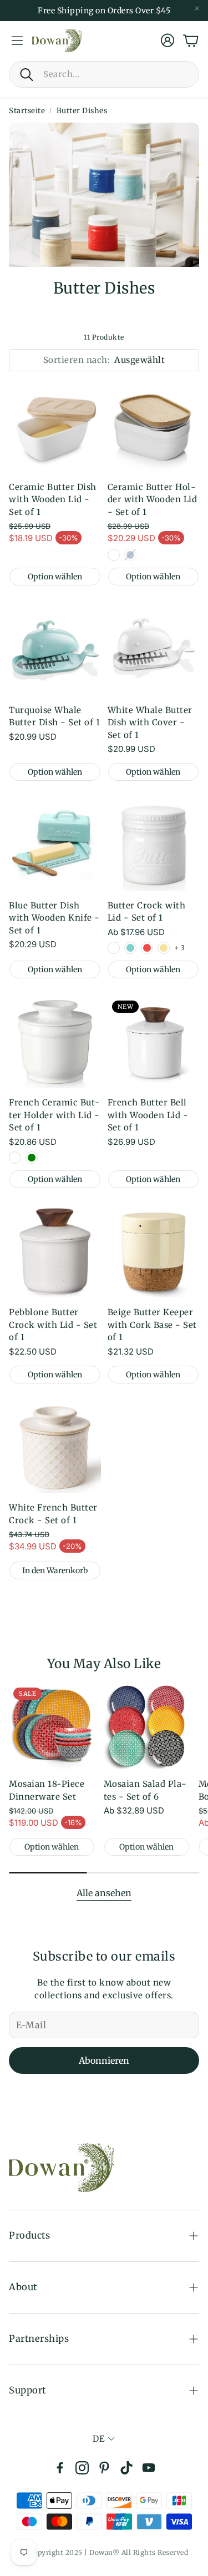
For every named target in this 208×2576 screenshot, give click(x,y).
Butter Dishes (82, 111)
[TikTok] (126, 2468)
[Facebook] (60, 2468)
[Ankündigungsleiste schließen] (197, 8)
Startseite (27, 111)
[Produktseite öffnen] (55, 426)
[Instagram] (82, 2468)
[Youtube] (149, 2468)
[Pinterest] (104, 2468)
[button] (104, 74)
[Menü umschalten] (17, 41)
